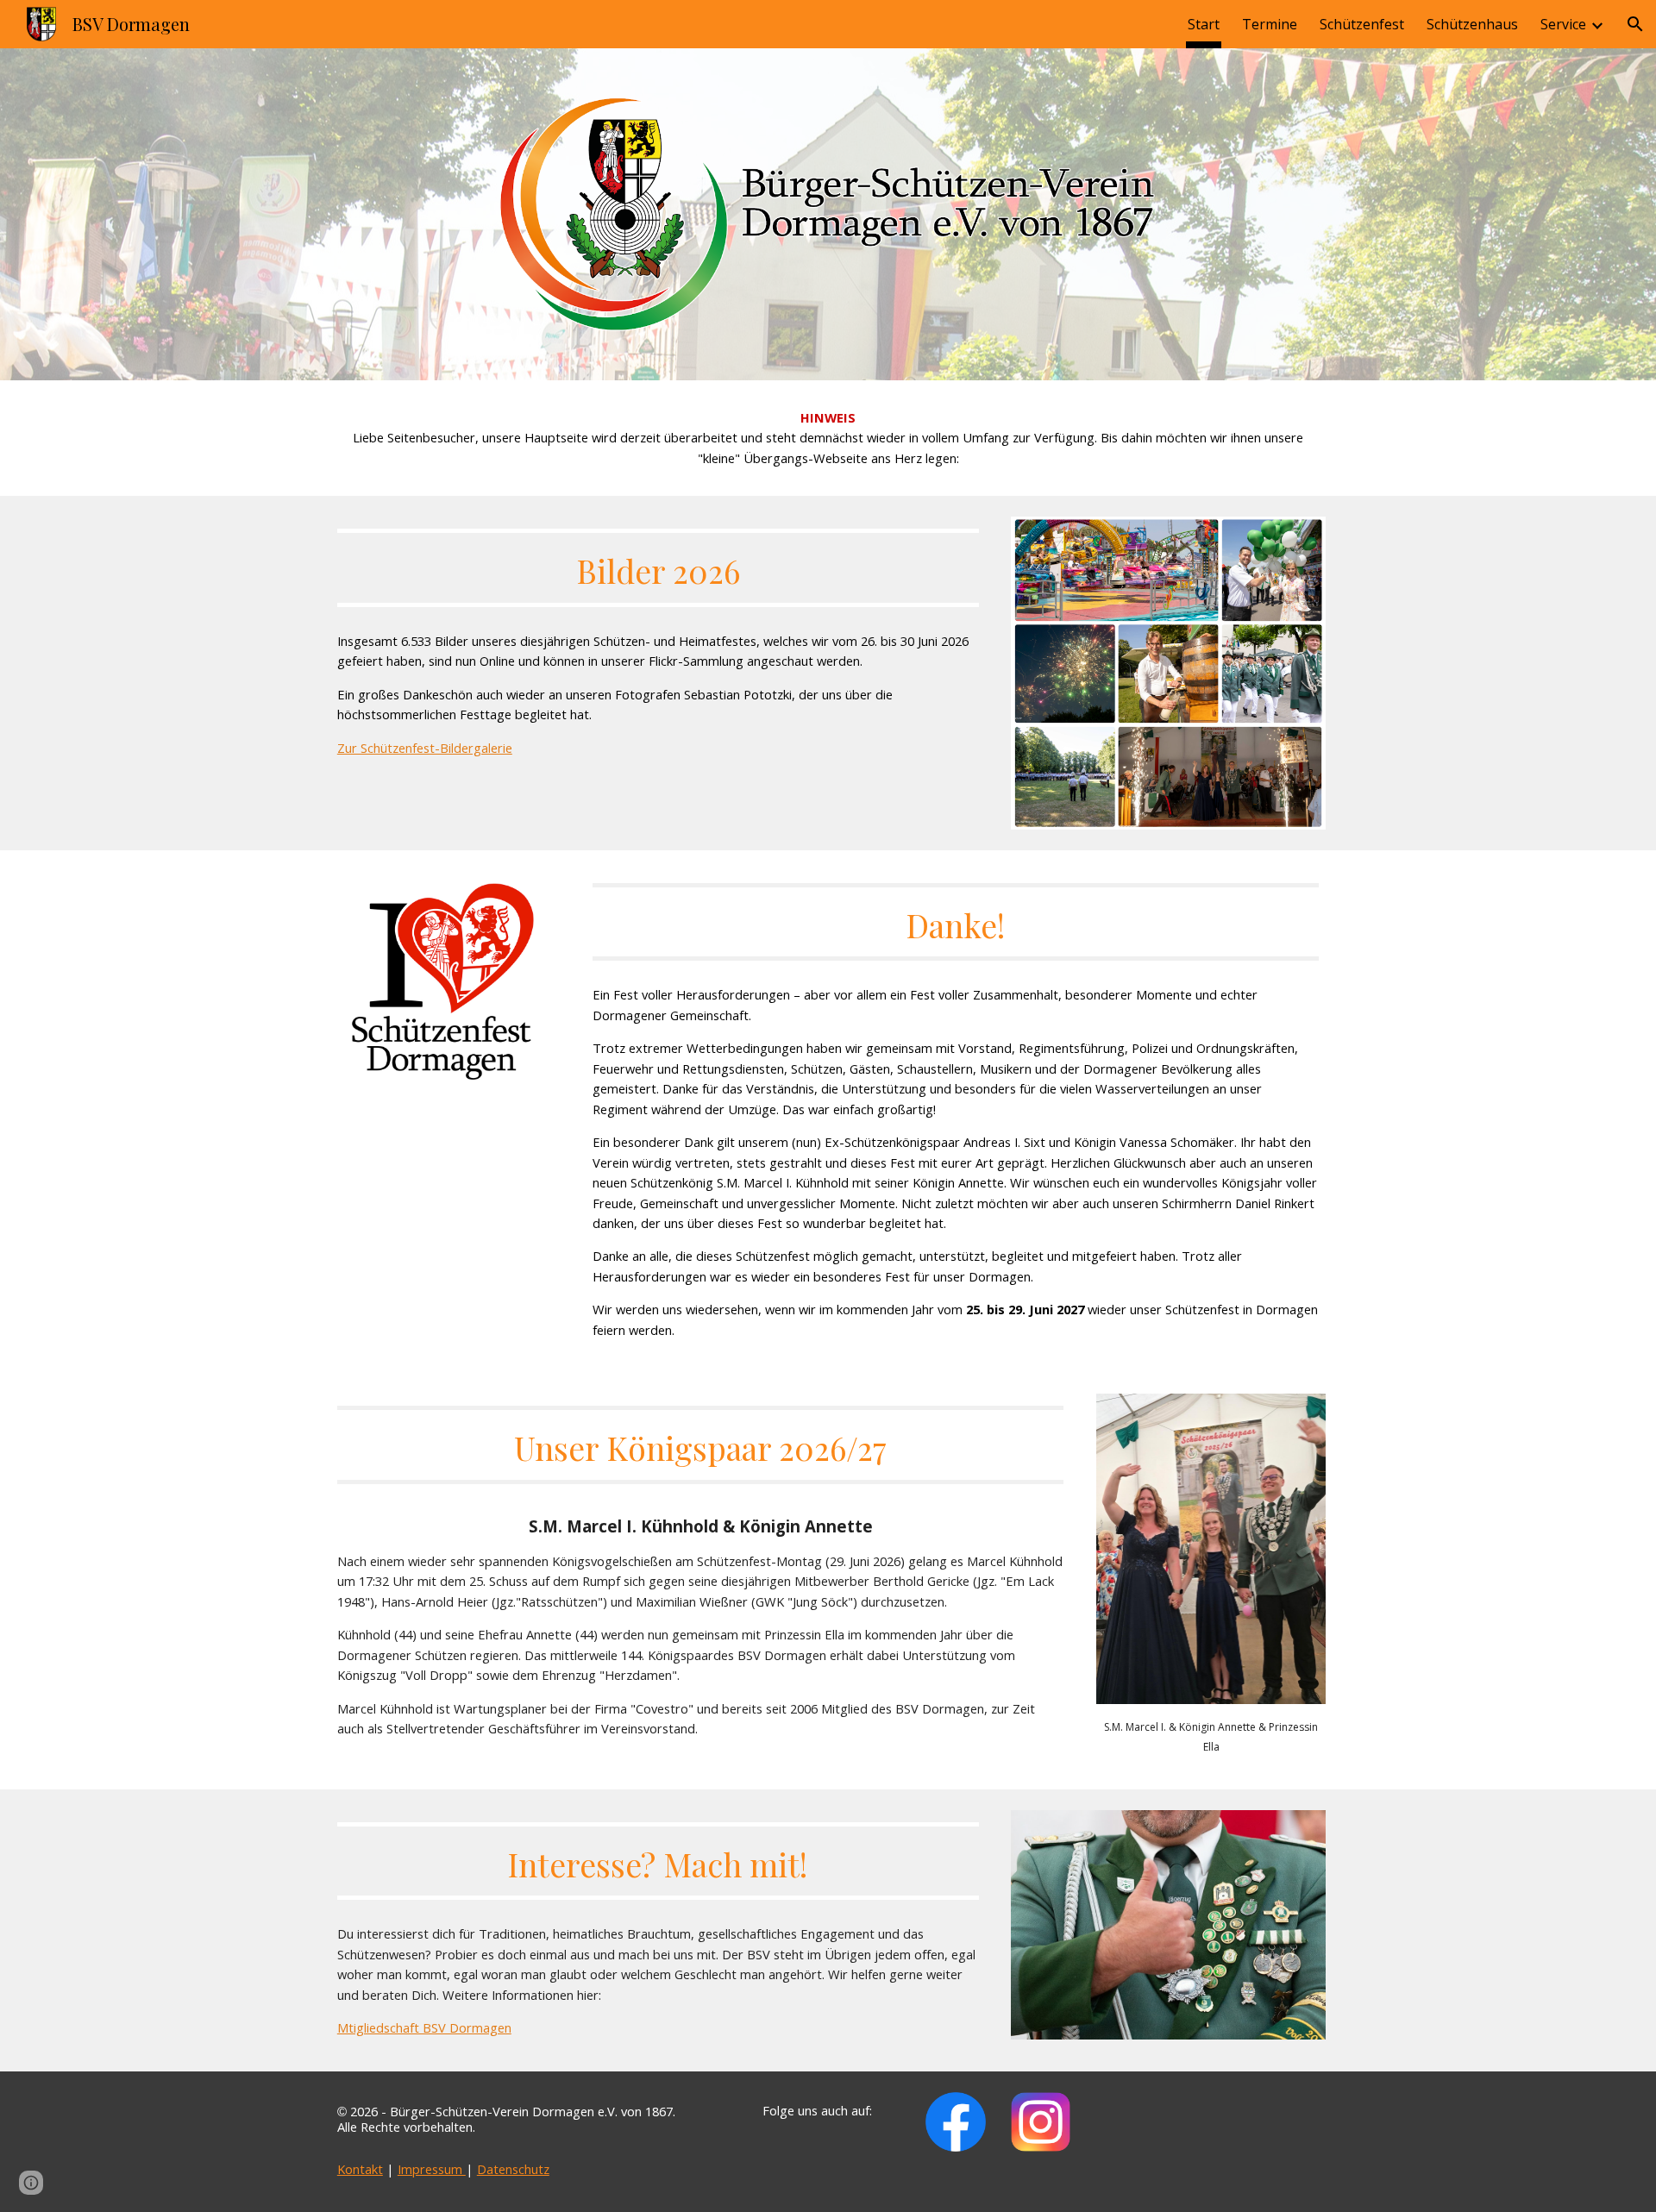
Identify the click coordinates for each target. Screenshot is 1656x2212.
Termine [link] (1270, 24)
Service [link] (1563, 24)
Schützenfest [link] (1362, 24)
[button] (1635, 24)
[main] (828, 438)
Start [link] (1204, 24)
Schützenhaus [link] (1472, 24)
